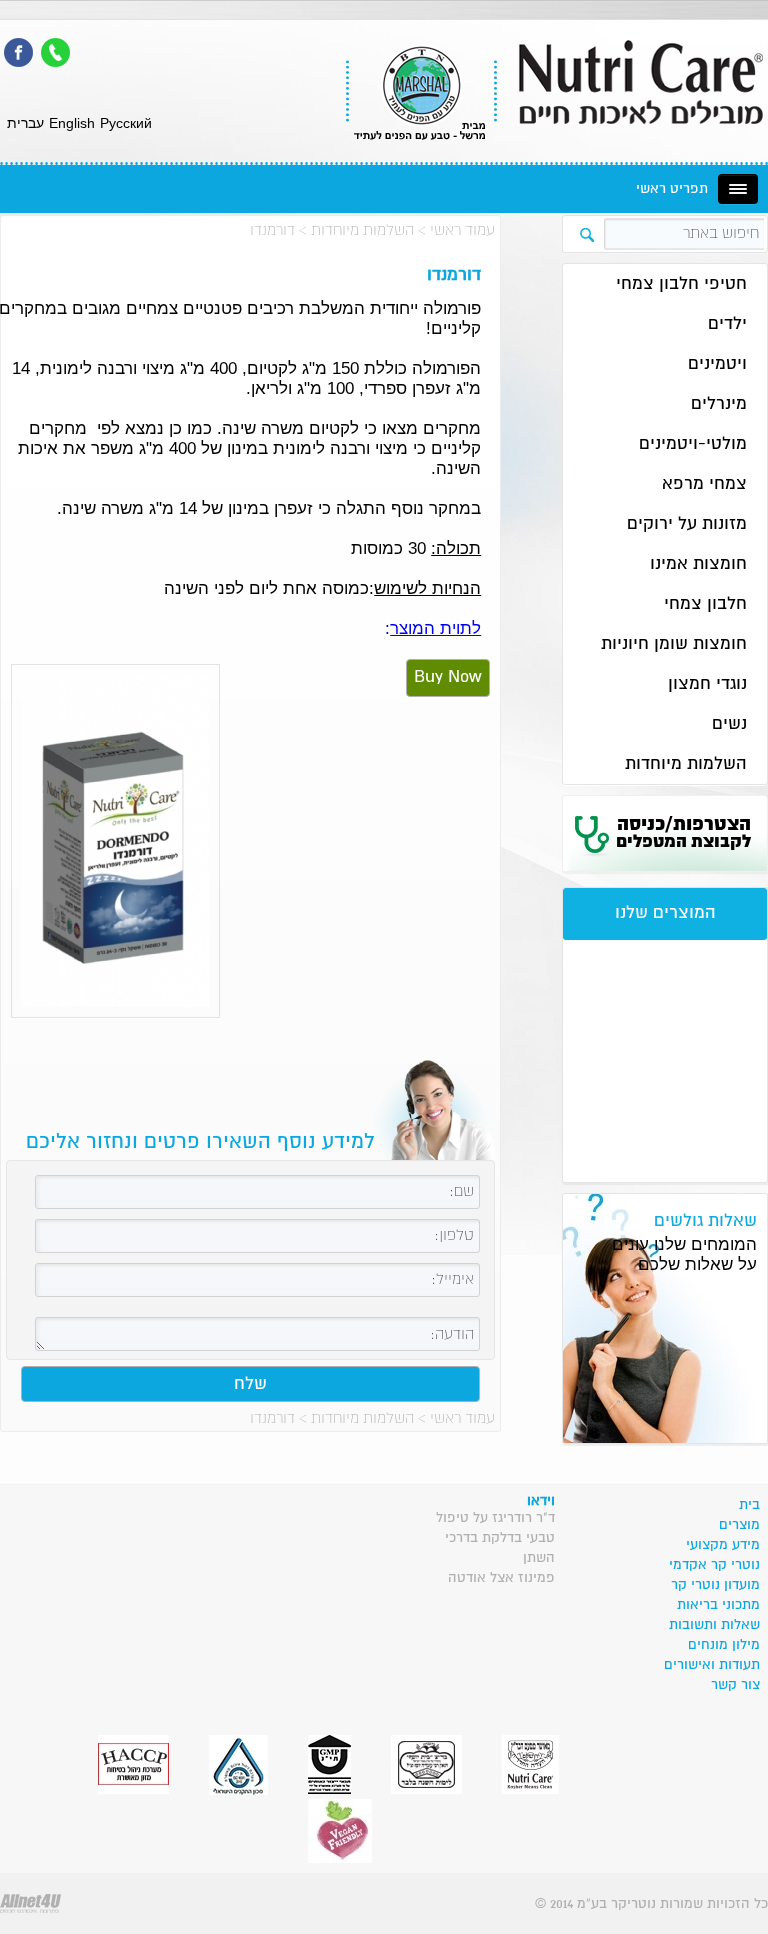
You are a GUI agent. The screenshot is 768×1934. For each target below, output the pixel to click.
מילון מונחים (724, 1645)
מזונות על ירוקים (687, 524)
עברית (25, 123)
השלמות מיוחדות (362, 230)
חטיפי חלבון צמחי (681, 284)
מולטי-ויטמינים (693, 444)
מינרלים (719, 404)
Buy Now (448, 677)
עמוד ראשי (462, 230)
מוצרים (739, 1525)
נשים (729, 724)
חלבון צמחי (705, 604)
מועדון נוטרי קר (715, 1585)
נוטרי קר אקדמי (714, 1565)
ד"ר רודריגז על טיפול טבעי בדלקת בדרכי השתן (495, 1538)
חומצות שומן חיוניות (674, 644)
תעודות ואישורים (712, 1665)
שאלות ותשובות (714, 1625)
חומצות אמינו (698, 564)
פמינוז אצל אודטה (501, 1578)
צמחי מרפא (704, 484)
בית (749, 1505)
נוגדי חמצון (707, 684)
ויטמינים (717, 364)
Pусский (126, 123)
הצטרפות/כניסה (683, 833)
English (72, 123)
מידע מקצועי (723, 1545)
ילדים (727, 324)
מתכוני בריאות (718, 1605)
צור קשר (735, 1685)
